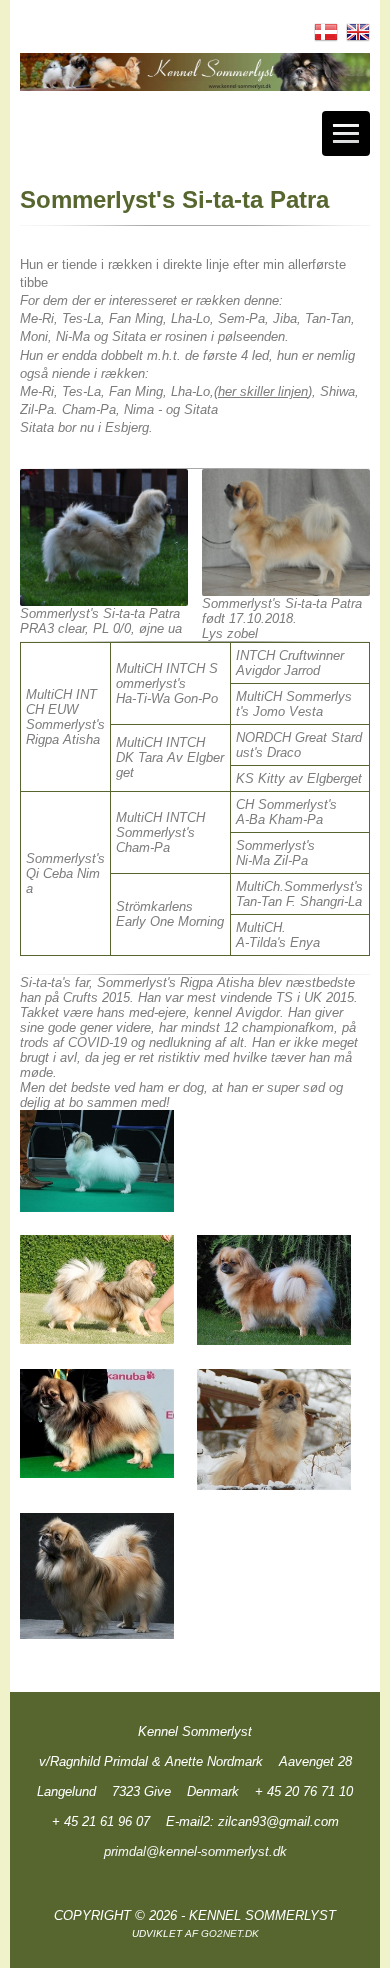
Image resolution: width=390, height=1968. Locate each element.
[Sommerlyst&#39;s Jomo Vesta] (274, 1430)
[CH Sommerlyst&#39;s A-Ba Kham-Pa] (97, 1575)
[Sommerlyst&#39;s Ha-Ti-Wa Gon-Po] (97, 1289)
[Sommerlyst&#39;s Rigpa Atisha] (97, 1161)
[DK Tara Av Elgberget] (274, 1290)
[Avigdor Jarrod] (97, 1423)
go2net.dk (230, 1933)
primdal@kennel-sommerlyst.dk (195, 1851)
